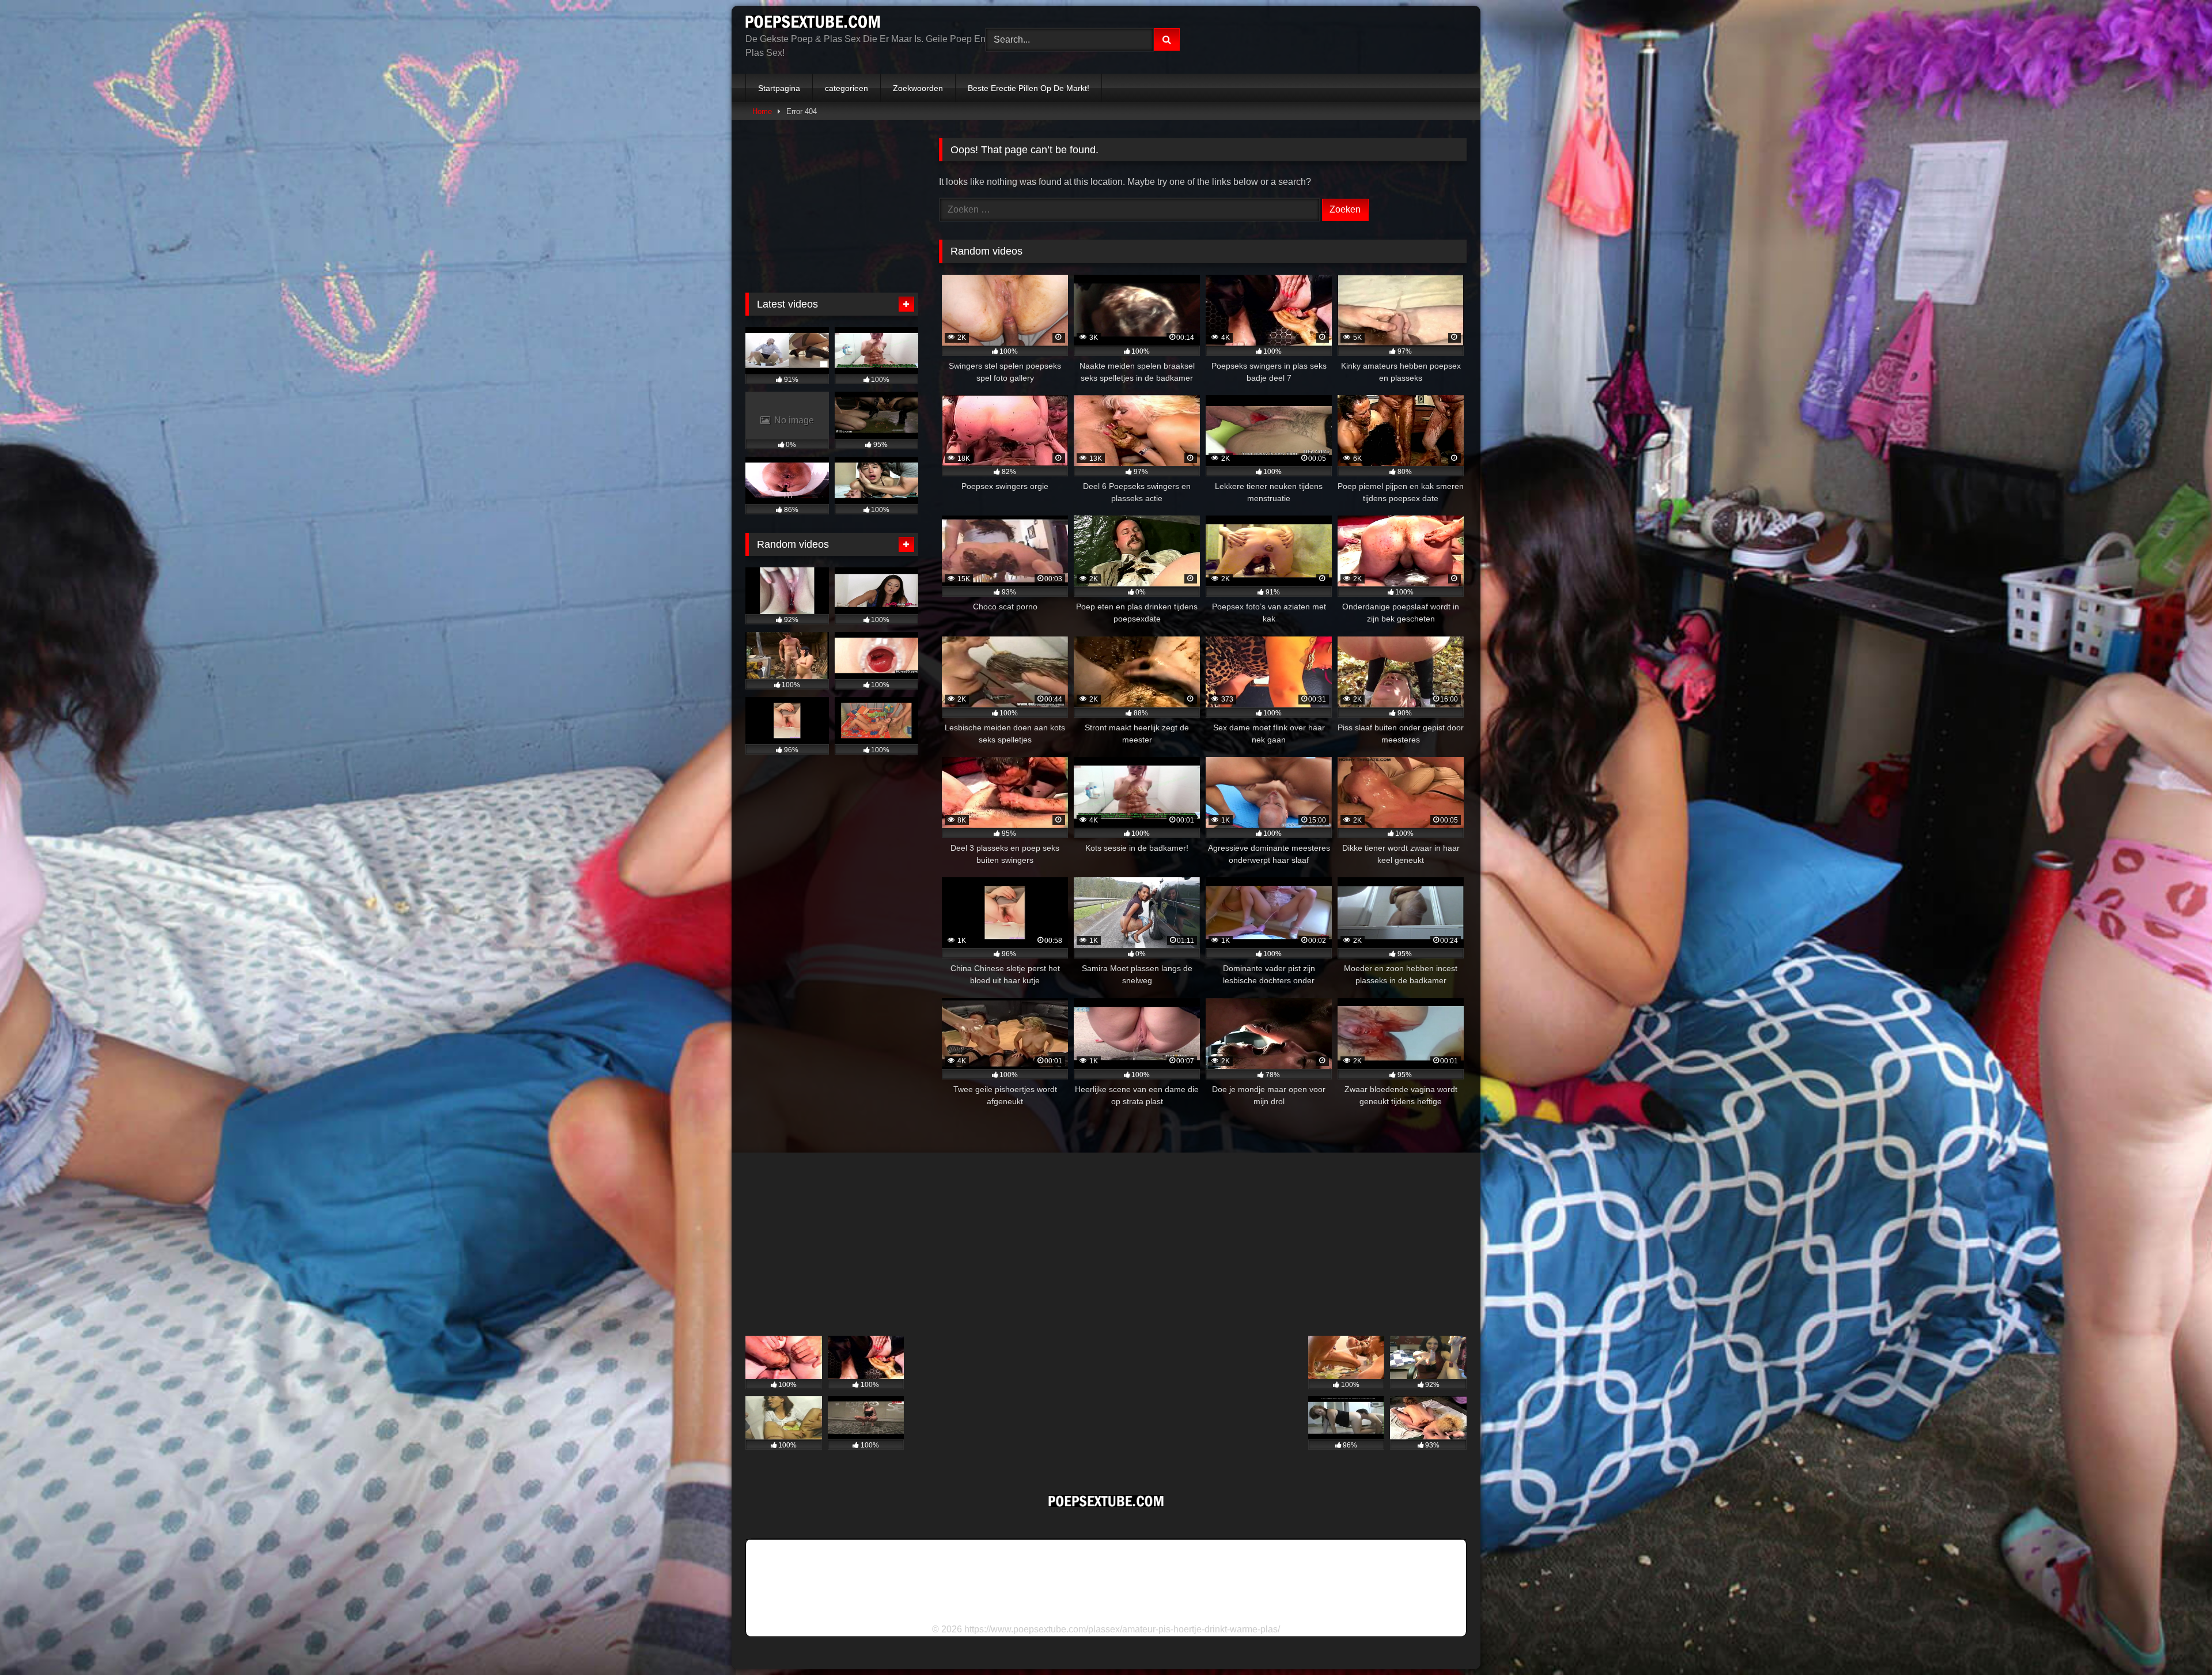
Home (762, 111)
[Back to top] (2176, 1641)
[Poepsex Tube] (813, 24)
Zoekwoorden (918, 88)
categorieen (846, 88)
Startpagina (779, 88)
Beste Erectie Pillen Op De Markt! (1029, 88)
